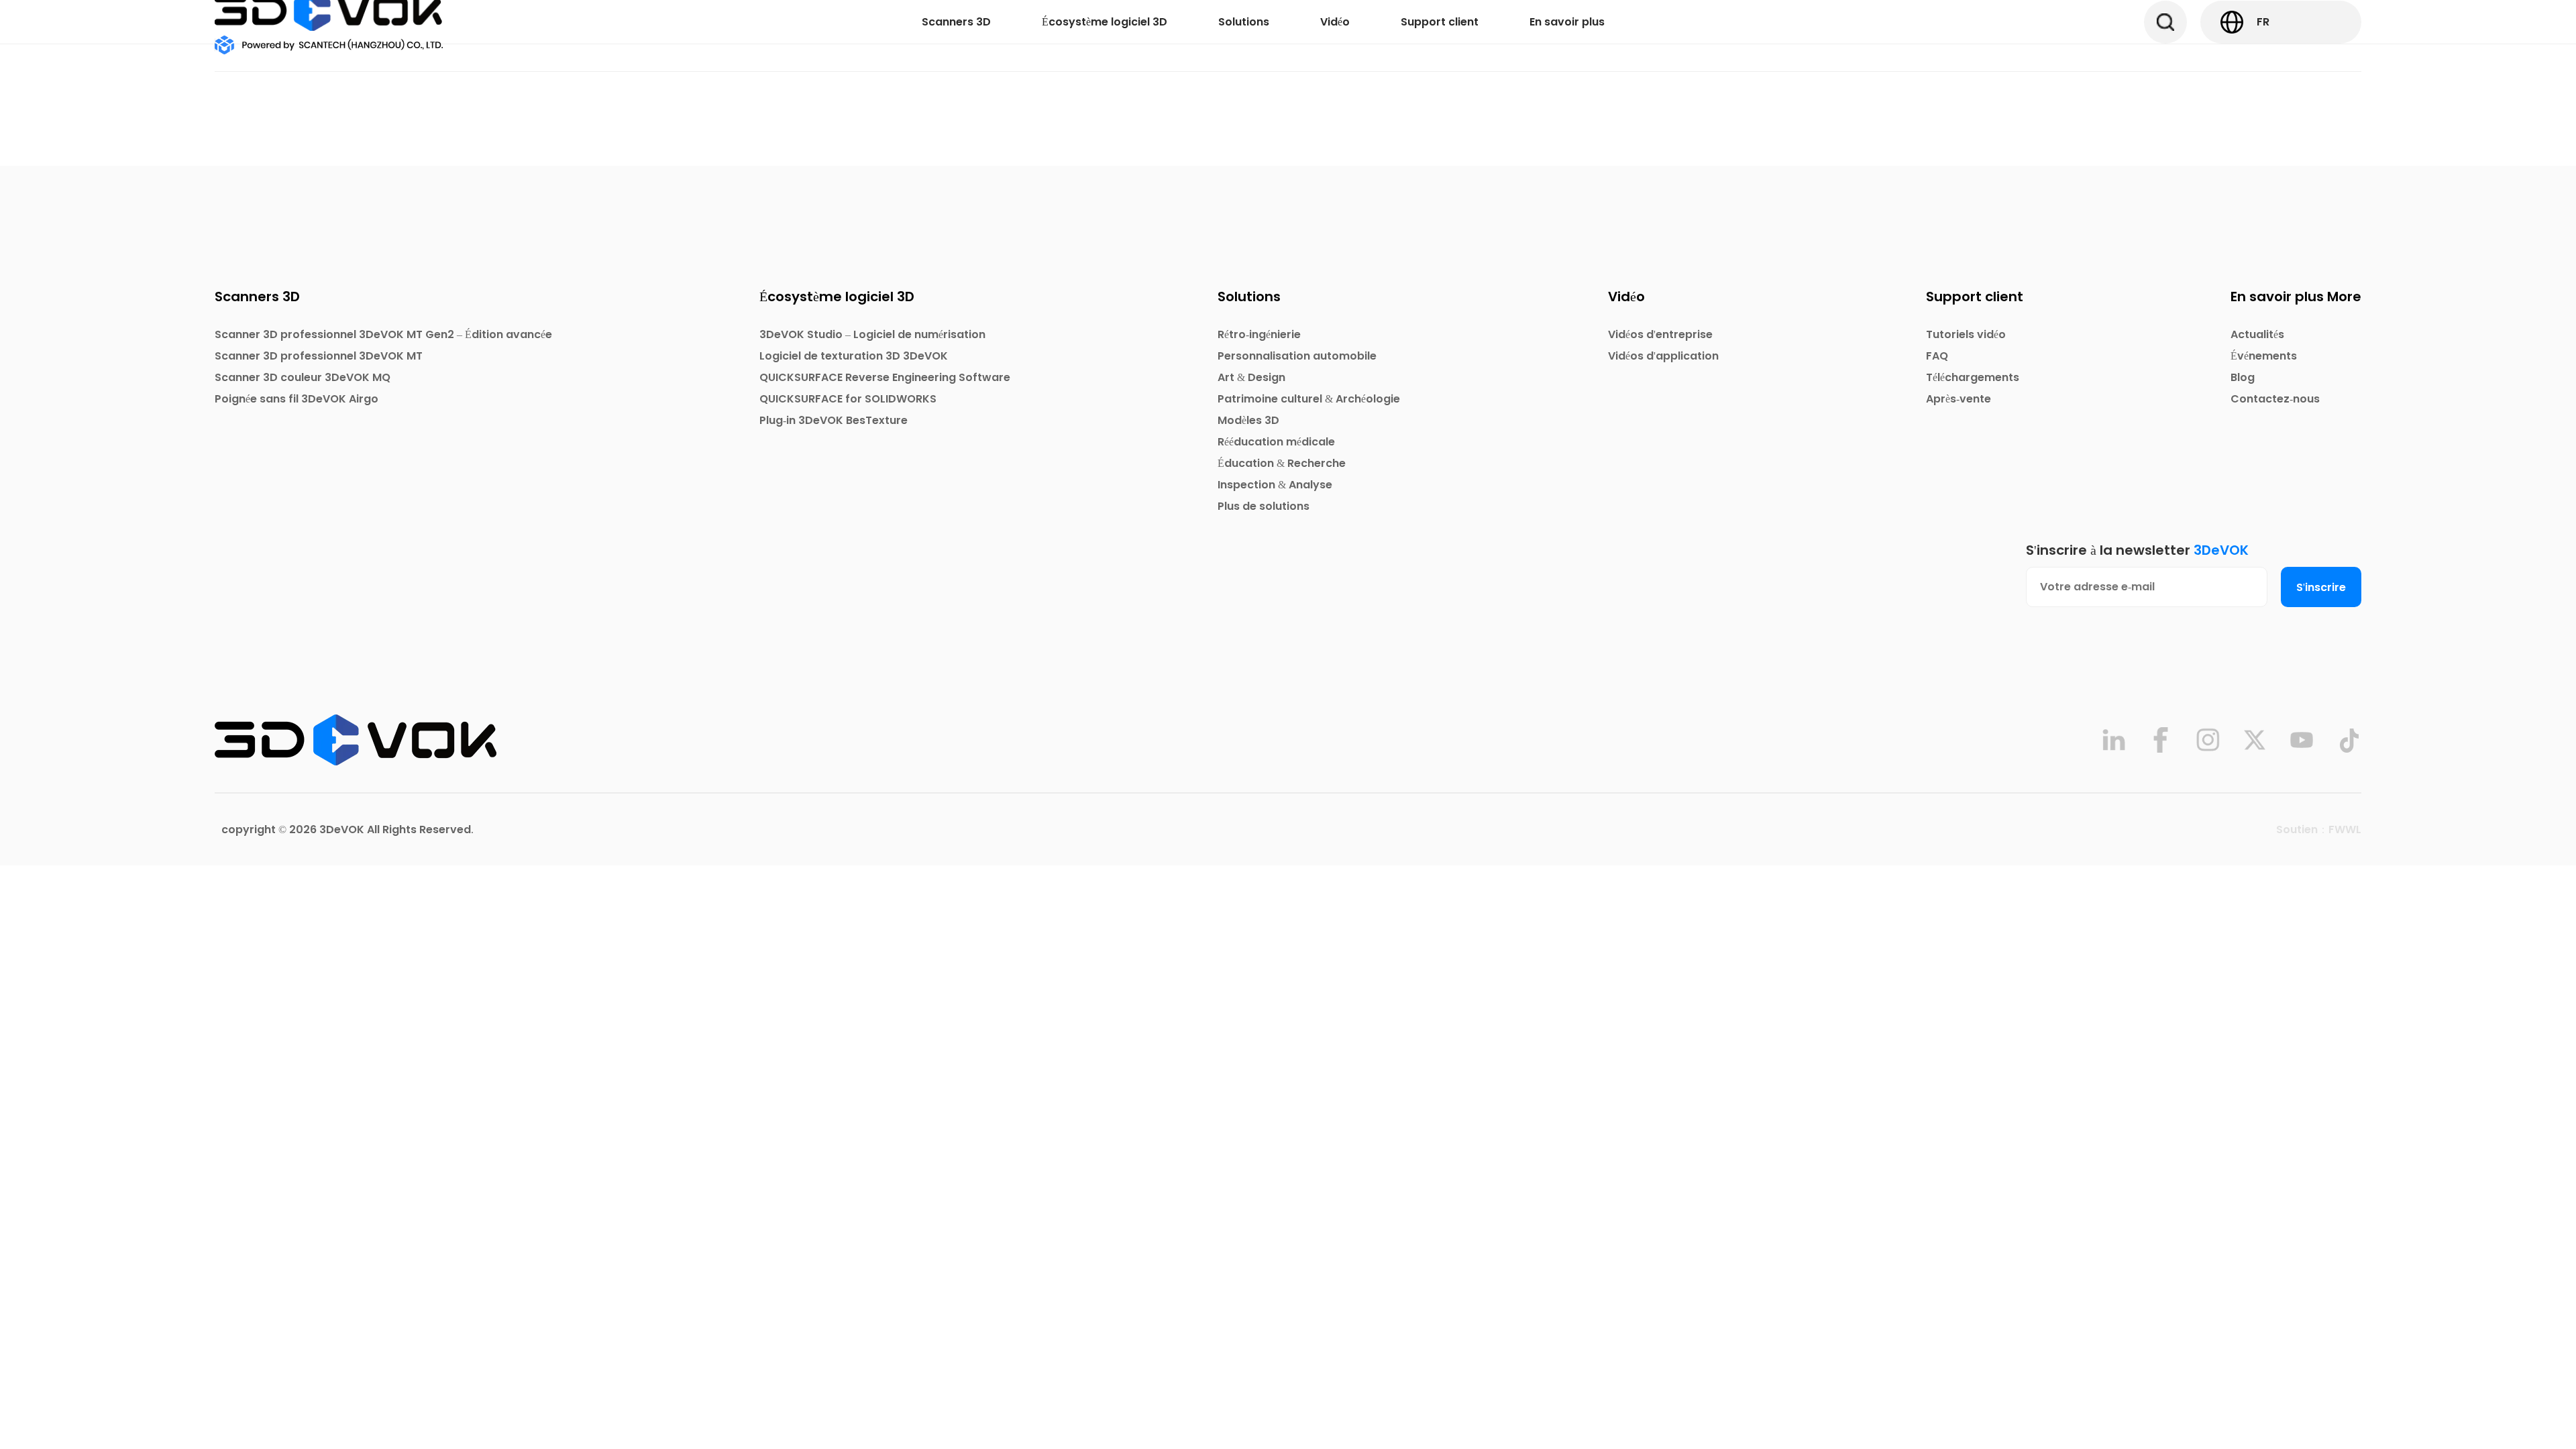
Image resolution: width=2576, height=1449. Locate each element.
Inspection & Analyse (1275, 485)
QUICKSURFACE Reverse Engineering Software (885, 377)
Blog (2243, 377)
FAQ (1937, 356)
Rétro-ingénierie (1259, 334)
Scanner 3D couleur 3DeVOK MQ (303, 377)
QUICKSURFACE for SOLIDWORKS (848, 399)
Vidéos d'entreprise (1660, 334)
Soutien (2297, 829)
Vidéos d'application (1663, 356)
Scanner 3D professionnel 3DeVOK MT (319, 356)
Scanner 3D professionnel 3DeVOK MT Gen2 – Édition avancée (383, 334)
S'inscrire (2321, 587)
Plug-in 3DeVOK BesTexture (834, 420)
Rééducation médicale (1276, 442)
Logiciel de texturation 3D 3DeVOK (854, 356)
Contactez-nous (2275, 399)
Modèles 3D (1248, 420)
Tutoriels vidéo (1966, 334)
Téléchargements (1973, 377)
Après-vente (1958, 399)
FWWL (2345, 829)
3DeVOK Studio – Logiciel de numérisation (872, 334)
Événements (2264, 356)
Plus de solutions (1264, 506)
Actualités (2257, 334)
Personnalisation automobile (1297, 356)
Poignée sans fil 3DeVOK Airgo (297, 399)
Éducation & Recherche (1282, 463)
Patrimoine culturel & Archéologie (1309, 399)
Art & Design (1251, 377)
